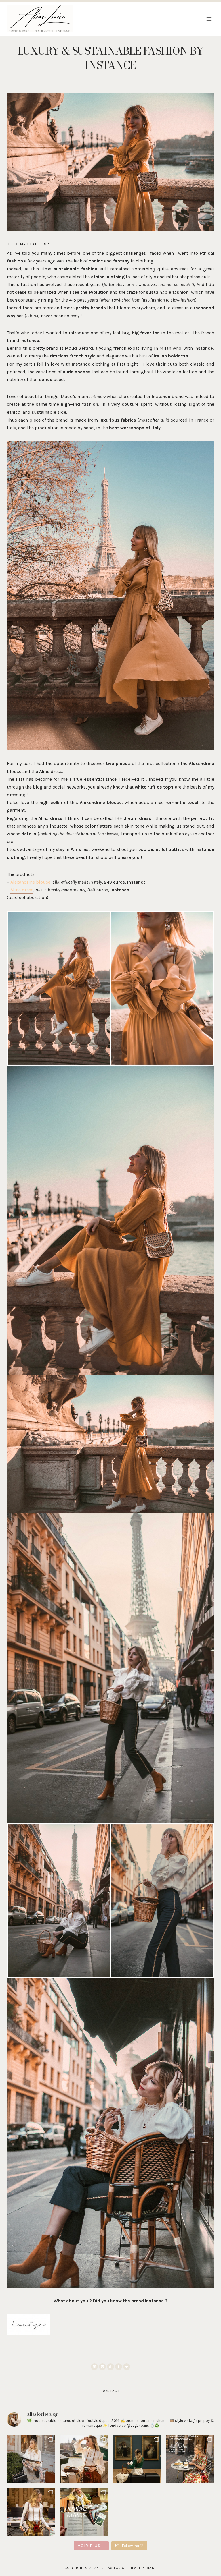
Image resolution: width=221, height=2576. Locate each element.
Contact (111, 2391)
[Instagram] (94, 2367)
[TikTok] (110, 2367)
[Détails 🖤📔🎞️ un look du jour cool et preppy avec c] (31, 2512)
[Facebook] (119, 2367)
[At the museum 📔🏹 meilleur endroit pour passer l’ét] (137, 2459)
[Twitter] (127, 2367)
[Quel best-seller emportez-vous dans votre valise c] (190, 2459)
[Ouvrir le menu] (209, 19)
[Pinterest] (102, 2367)
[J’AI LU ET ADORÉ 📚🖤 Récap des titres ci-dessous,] (84, 2512)
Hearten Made (143, 2568)
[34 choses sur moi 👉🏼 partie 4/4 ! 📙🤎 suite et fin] (84, 2459)
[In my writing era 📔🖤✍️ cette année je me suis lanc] (31, 2459)
